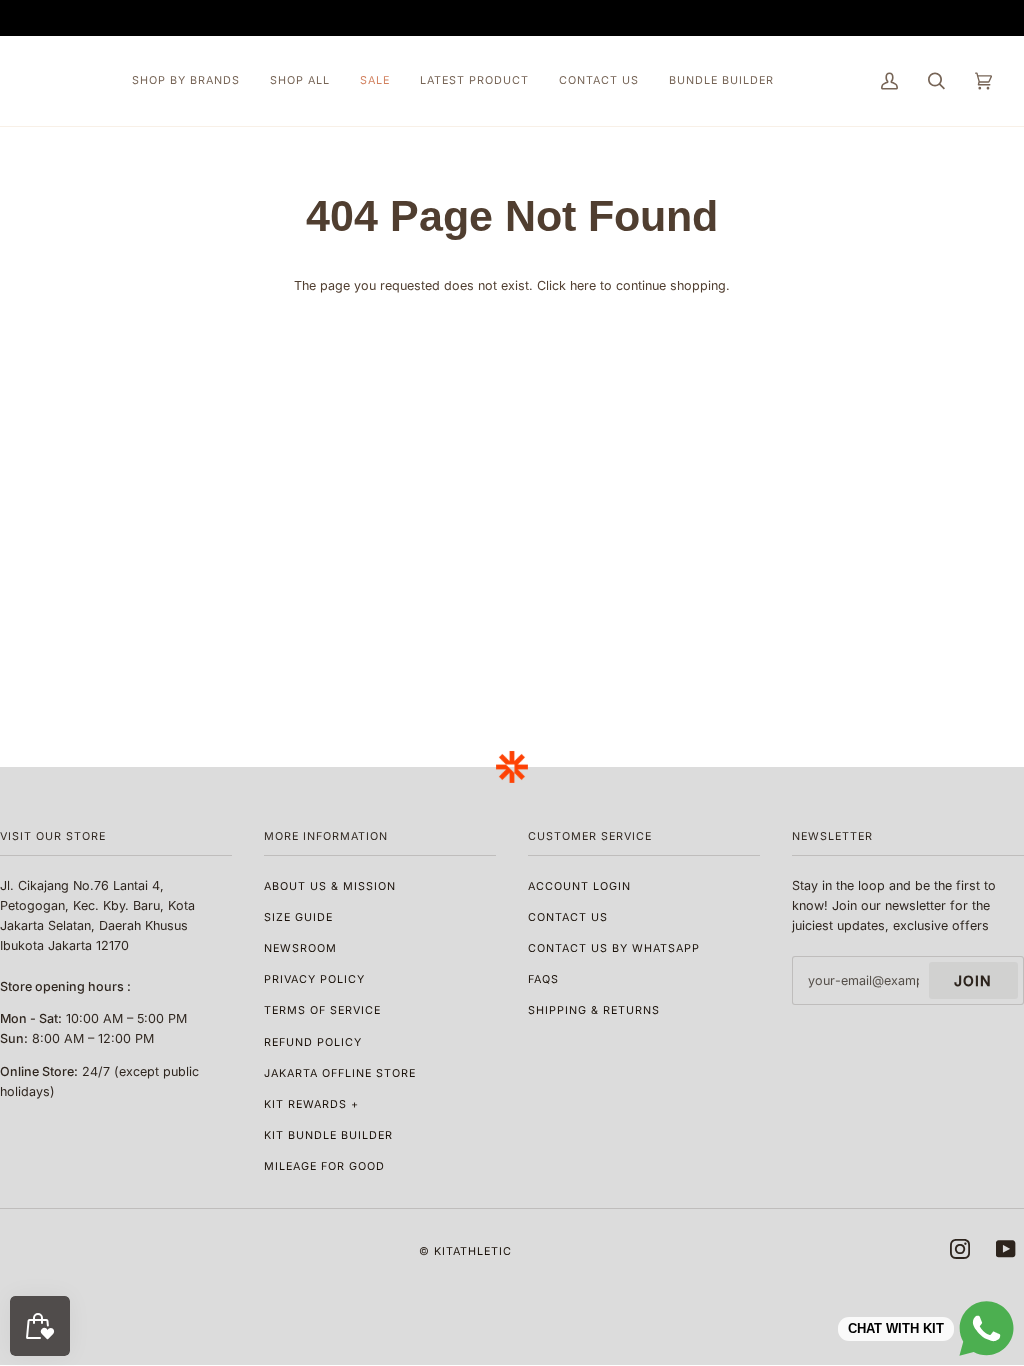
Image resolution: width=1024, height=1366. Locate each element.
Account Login (579, 886)
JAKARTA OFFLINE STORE (340, 1073)
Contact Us (568, 917)
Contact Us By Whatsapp (614, 948)
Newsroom (300, 948)
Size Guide (298, 917)
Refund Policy (313, 1042)
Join (973, 980)
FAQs (543, 979)
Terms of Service (322, 1010)
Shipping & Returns (594, 1010)
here (583, 285)
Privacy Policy (314, 979)
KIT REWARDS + (311, 1104)
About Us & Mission (330, 886)
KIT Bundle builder (328, 1135)
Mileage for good (324, 1166)
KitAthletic (473, 1251)
